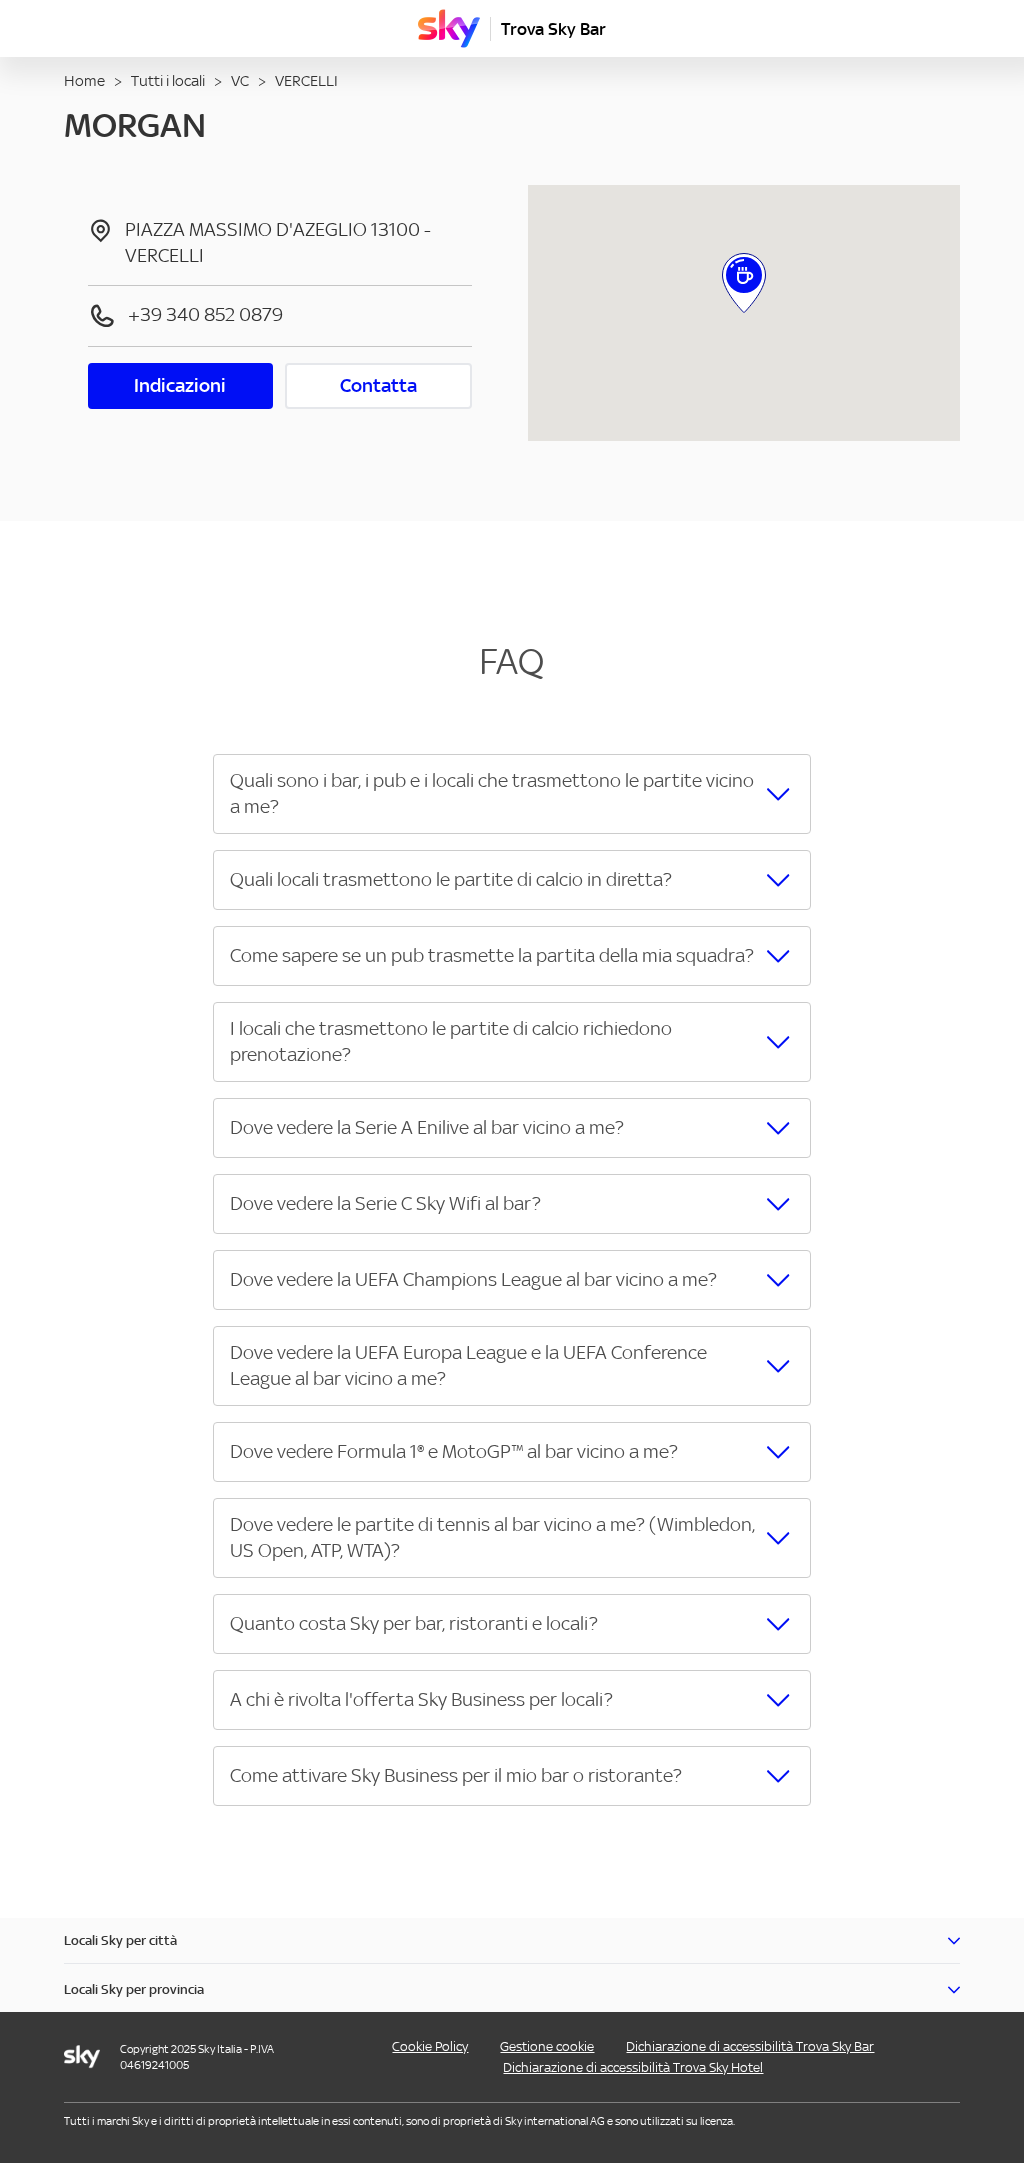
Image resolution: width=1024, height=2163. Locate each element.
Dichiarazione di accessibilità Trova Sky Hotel (633, 2067)
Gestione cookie (547, 2046)
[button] (511, 794)
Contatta (378, 385)
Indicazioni (180, 385)
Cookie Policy (430, 2046)
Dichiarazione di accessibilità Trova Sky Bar (750, 2046)
